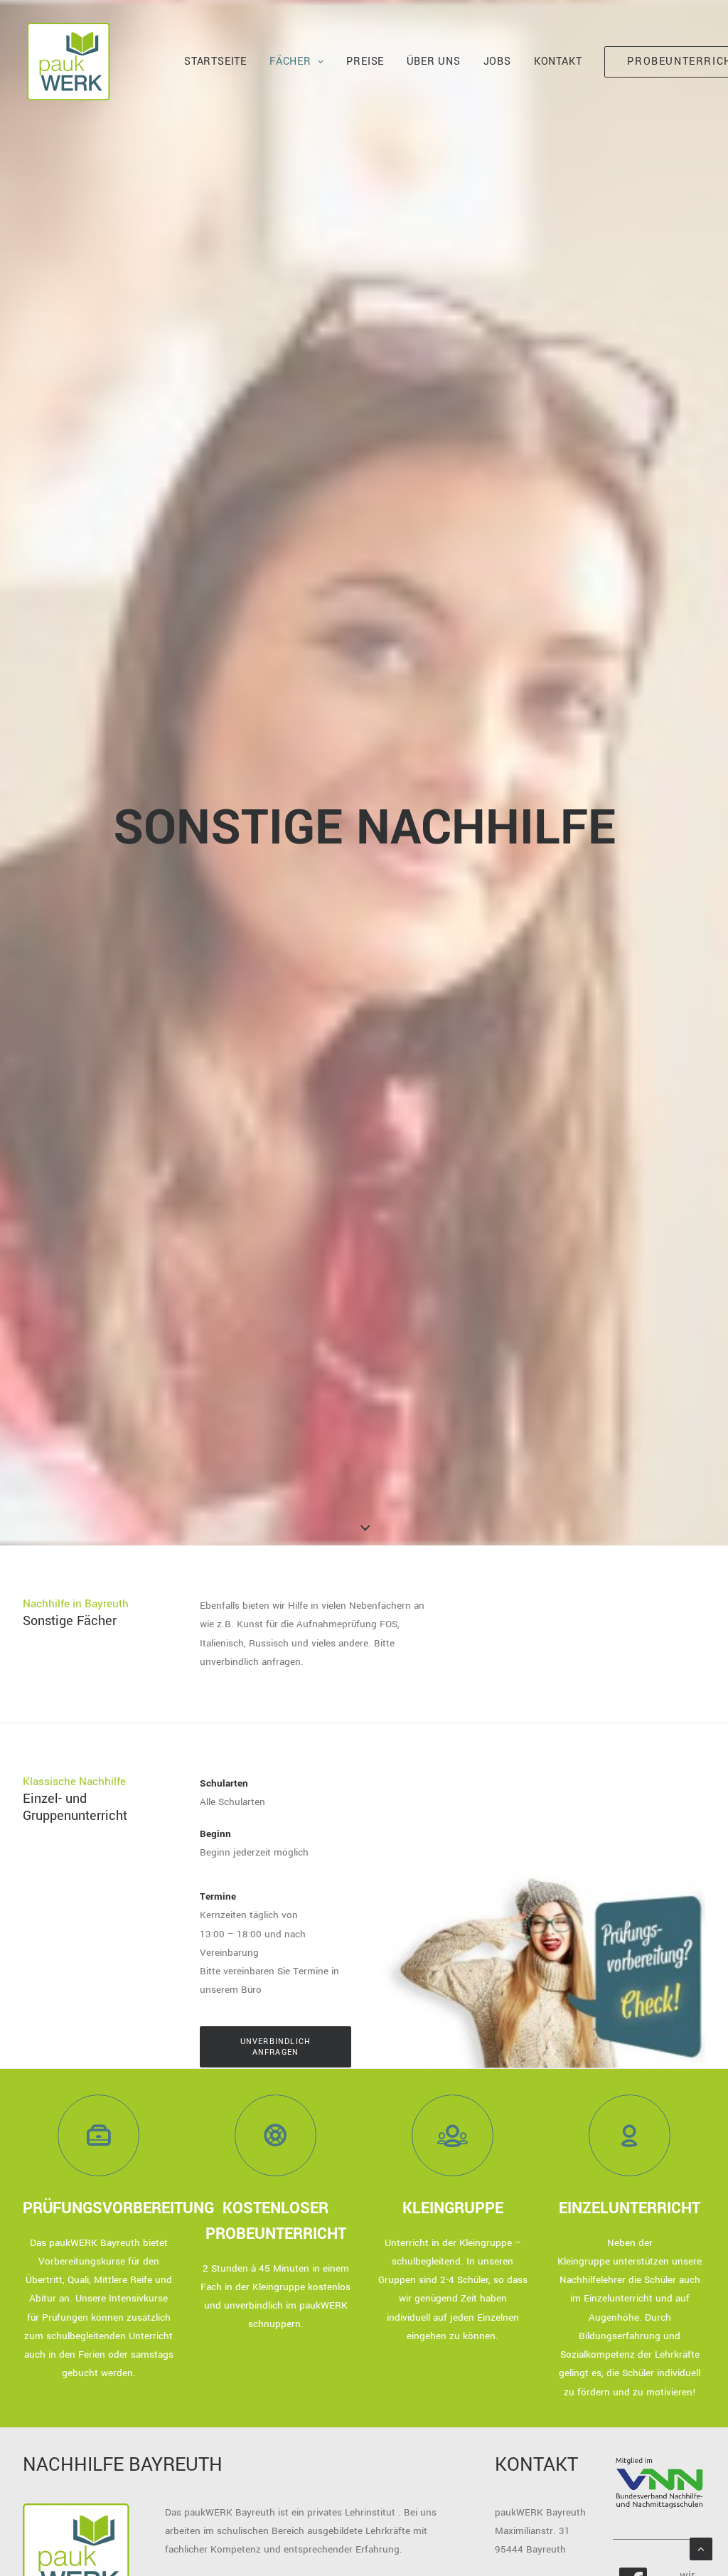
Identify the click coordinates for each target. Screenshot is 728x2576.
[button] (98, 2135)
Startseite (215, 62)
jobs (497, 62)
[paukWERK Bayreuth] (68, 62)
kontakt (558, 62)
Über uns (433, 62)
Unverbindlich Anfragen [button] (277, 2047)
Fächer (290, 62)
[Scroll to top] (701, 2549)
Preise (365, 62)
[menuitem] (215, 62)
